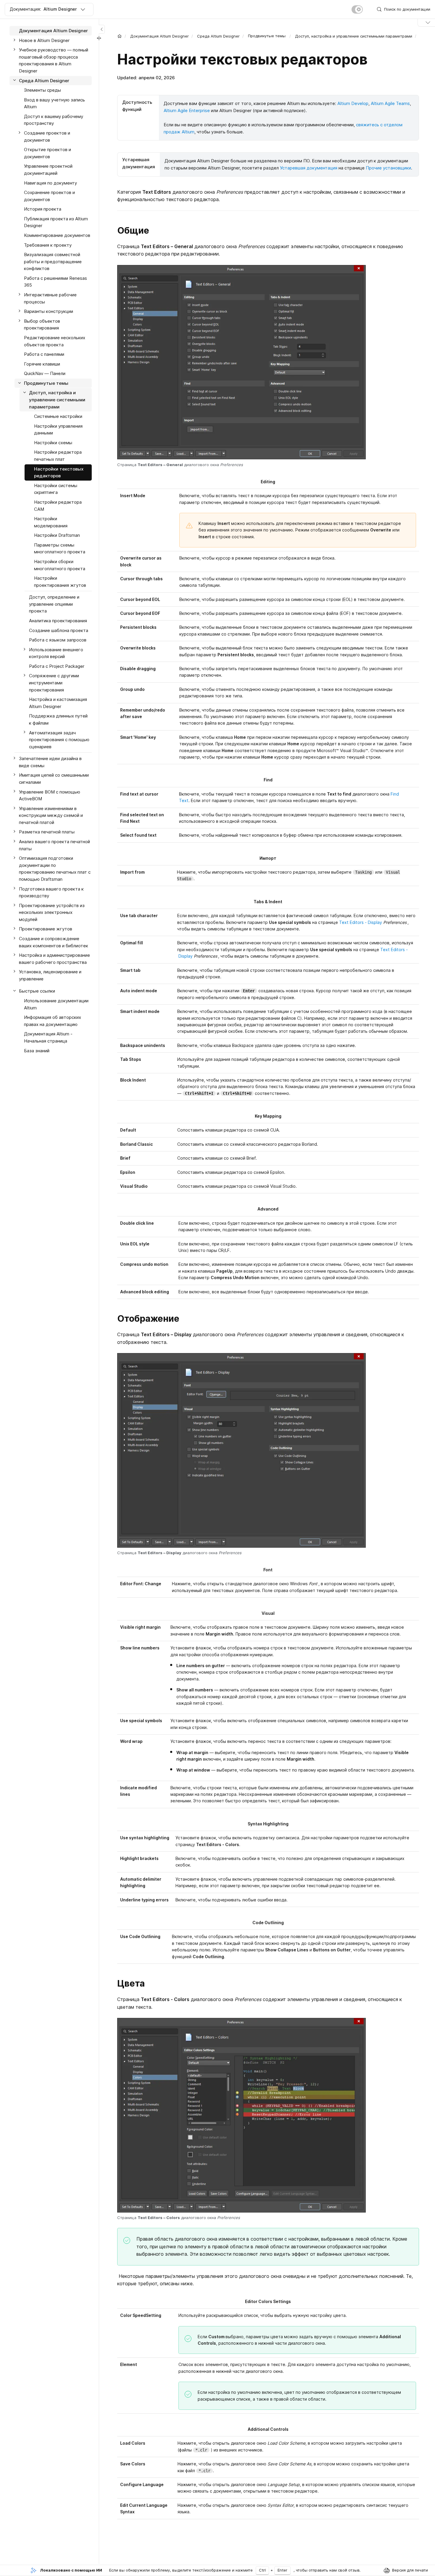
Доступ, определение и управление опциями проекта (54, 604)
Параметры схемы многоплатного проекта (60, 548)
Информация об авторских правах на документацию (53, 1021)
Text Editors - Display (361, 922)
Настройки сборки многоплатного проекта (60, 565)
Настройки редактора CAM (58, 506)
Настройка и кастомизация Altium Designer (58, 703)
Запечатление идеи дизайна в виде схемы (50, 762)
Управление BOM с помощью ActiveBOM (50, 795)
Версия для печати (410, 2570)
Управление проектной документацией (48, 170)
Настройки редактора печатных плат (58, 456)
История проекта (43, 209)
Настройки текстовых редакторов (59, 472)
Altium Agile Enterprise (187, 110)
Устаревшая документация (309, 168)
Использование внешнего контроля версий (56, 653)
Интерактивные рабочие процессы (50, 298)
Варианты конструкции (49, 311)
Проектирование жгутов (46, 929)
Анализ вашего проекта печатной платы (54, 845)
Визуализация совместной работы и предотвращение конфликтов (53, 261)
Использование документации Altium (56, 1004)
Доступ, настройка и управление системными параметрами (354, 36)
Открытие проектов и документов (47, 153)
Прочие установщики (388, 168)
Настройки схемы (53, 443)
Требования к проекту (48, 245)
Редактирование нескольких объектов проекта (55, 341)
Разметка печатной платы (47, 832)
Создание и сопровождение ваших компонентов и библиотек (54, 942)
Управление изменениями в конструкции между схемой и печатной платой (51, 815)
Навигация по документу (50, 183)
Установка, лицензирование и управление (50, 975)
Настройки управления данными (58, 430)
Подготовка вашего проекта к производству (51, 892)
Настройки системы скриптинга (56, 489)
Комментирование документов (57, 235)
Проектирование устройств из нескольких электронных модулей (52, 912)
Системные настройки (58, 416)
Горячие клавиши (42, 364)
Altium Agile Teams (390, 103)
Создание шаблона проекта (59, 630)
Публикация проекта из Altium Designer (56, 222)
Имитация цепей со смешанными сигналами (54, 779)
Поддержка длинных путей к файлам (58, 719)
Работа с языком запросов (58, 640)
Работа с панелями (44, 354)
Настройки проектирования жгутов (60, 582)
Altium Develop (353, 103)
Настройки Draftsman (57, 535)
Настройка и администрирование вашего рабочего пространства (54, 959)
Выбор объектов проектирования (42, 325)
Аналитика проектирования (58, 621)
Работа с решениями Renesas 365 (55, 282)
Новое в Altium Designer (44, 40)
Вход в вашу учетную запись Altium (54, 103)
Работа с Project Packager (57, 666)
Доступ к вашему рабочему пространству (54, 120)
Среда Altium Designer (218, 36)
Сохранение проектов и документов (49, 196)
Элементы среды (42, 90)
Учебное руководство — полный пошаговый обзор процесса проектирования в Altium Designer (54, 60)
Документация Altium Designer (159, 36)
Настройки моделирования (51, 522)
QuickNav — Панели (45, 373)
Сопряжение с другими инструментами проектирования (54, 683)
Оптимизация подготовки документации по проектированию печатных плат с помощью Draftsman (55, 869)
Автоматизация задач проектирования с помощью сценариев (59, 739)
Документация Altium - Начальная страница (48, 1037)
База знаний (37, 1050)
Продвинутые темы (46, 383)
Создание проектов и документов (47, 136)
